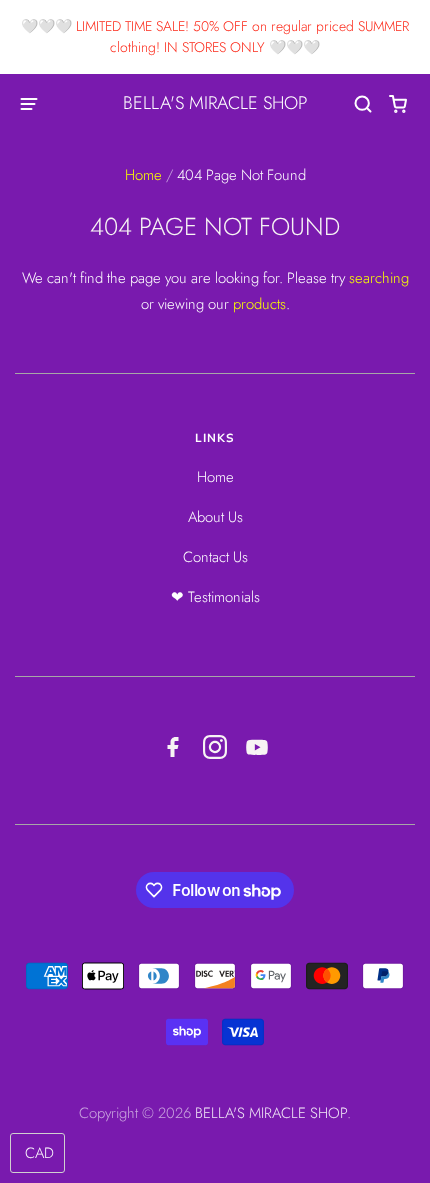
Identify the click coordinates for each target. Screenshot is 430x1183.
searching (379, 278)
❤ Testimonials (215, 597)
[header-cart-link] (398, 104)
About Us (215, 517)
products (259, 304)
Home (143, 175)
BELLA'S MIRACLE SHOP (215, 103)
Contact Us (215, 557)
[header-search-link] (363, 104)
